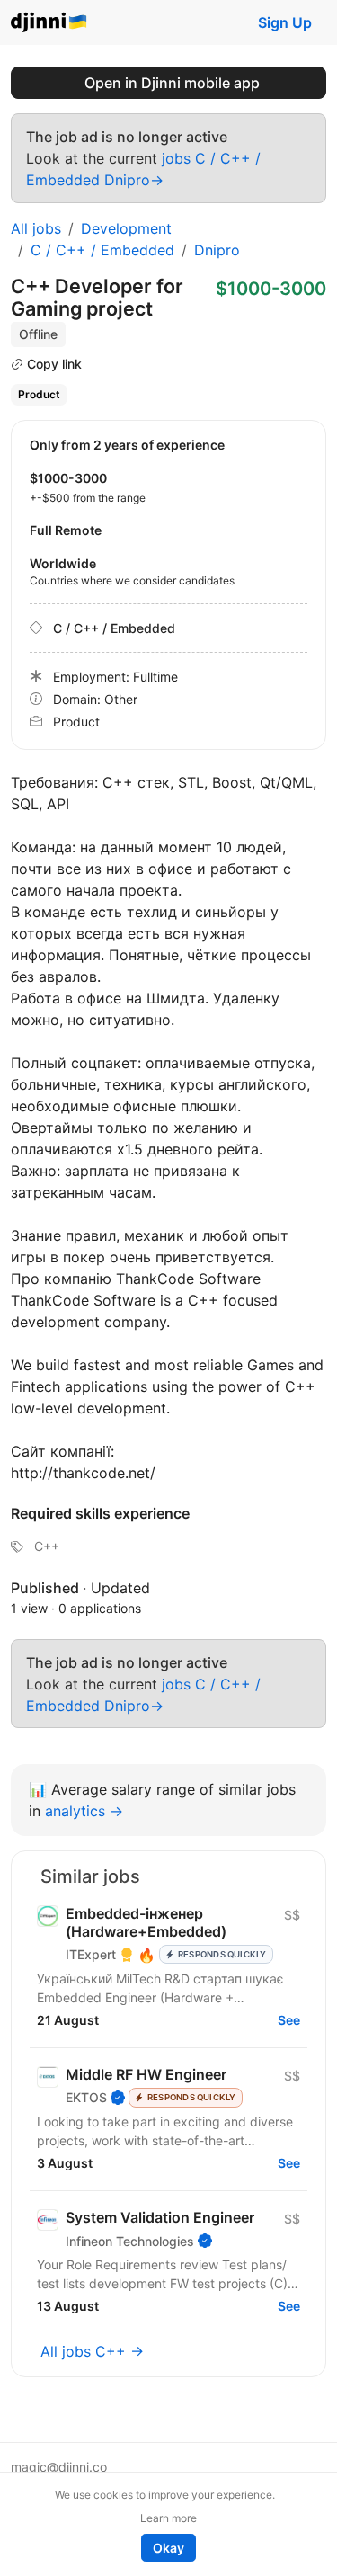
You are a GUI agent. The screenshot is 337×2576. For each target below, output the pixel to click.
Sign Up (285, 22)
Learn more (168, 2518)
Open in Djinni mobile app (172, 83)
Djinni (49, 23)
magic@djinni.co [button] (59, 2467)
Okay (168, 2548)
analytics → (84, 1811)
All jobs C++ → (92, 2351)
